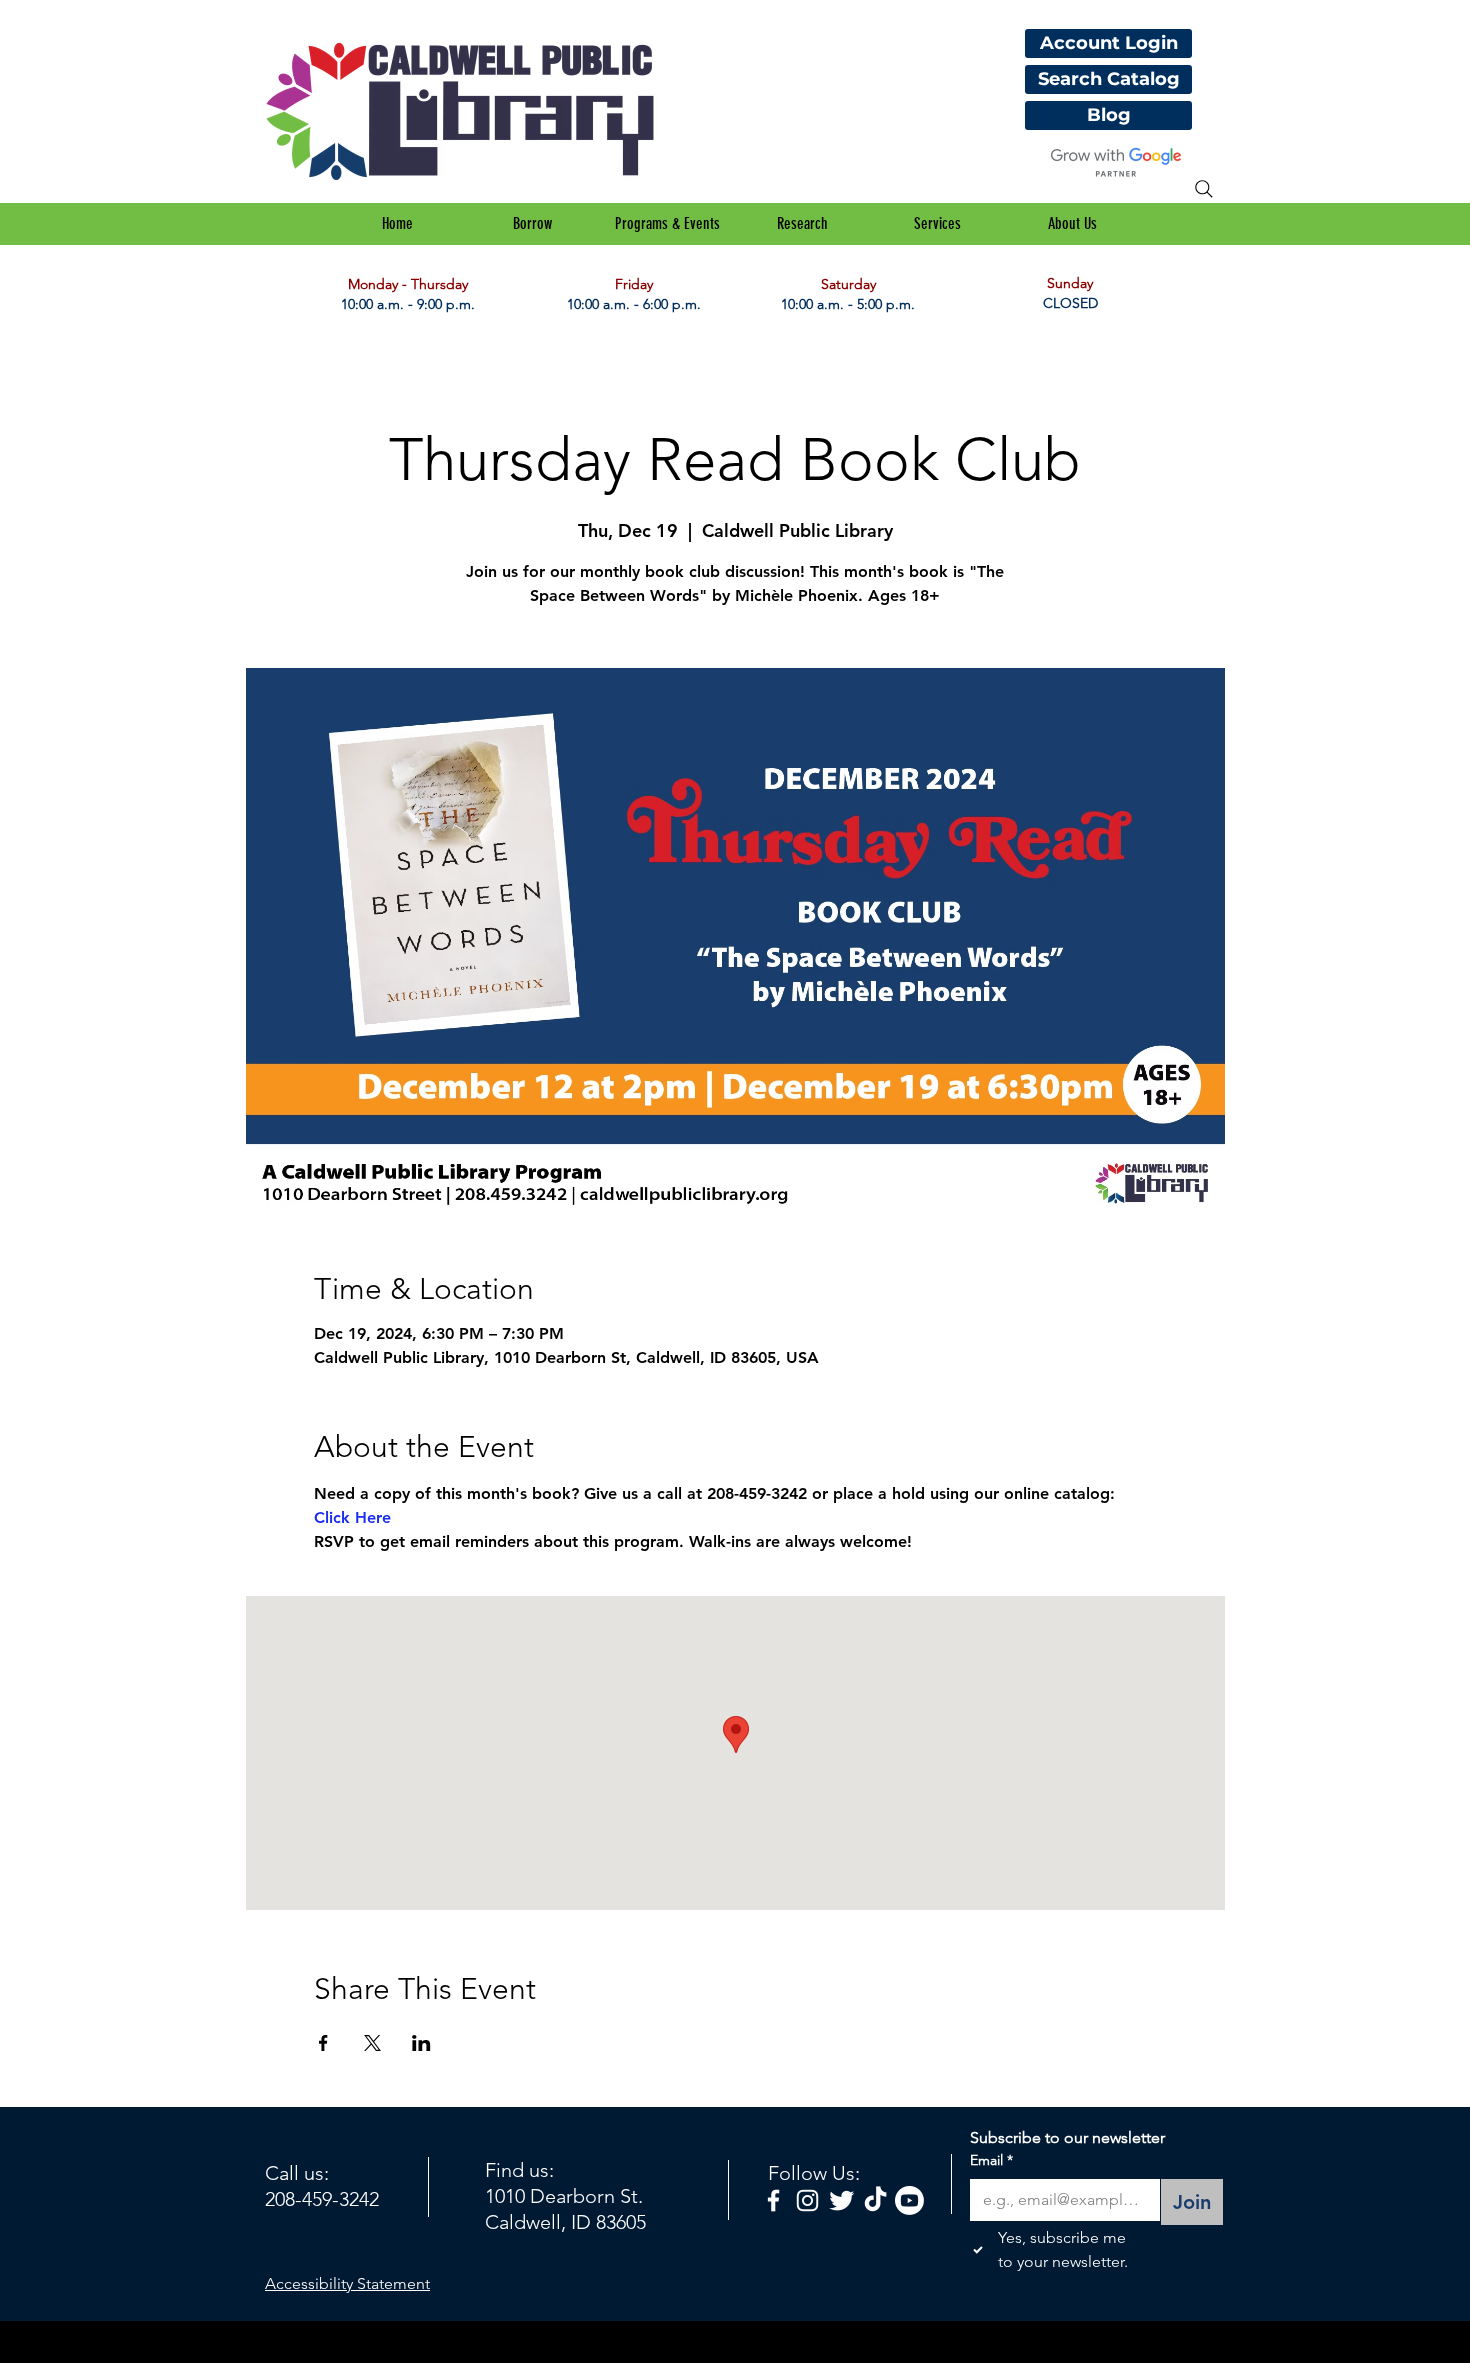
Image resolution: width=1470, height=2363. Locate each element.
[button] (532, 224)
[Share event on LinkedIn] (421, 2043)
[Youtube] (909, 2200)
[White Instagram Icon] (807, 2200)
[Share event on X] (372, 2043)
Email (991, 2160)
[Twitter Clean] (841, 2200)
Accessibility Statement (347, 2283)
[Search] (1204, 189)
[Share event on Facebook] (323, 2043)
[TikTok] (875, 2200)
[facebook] (773, 2200)
